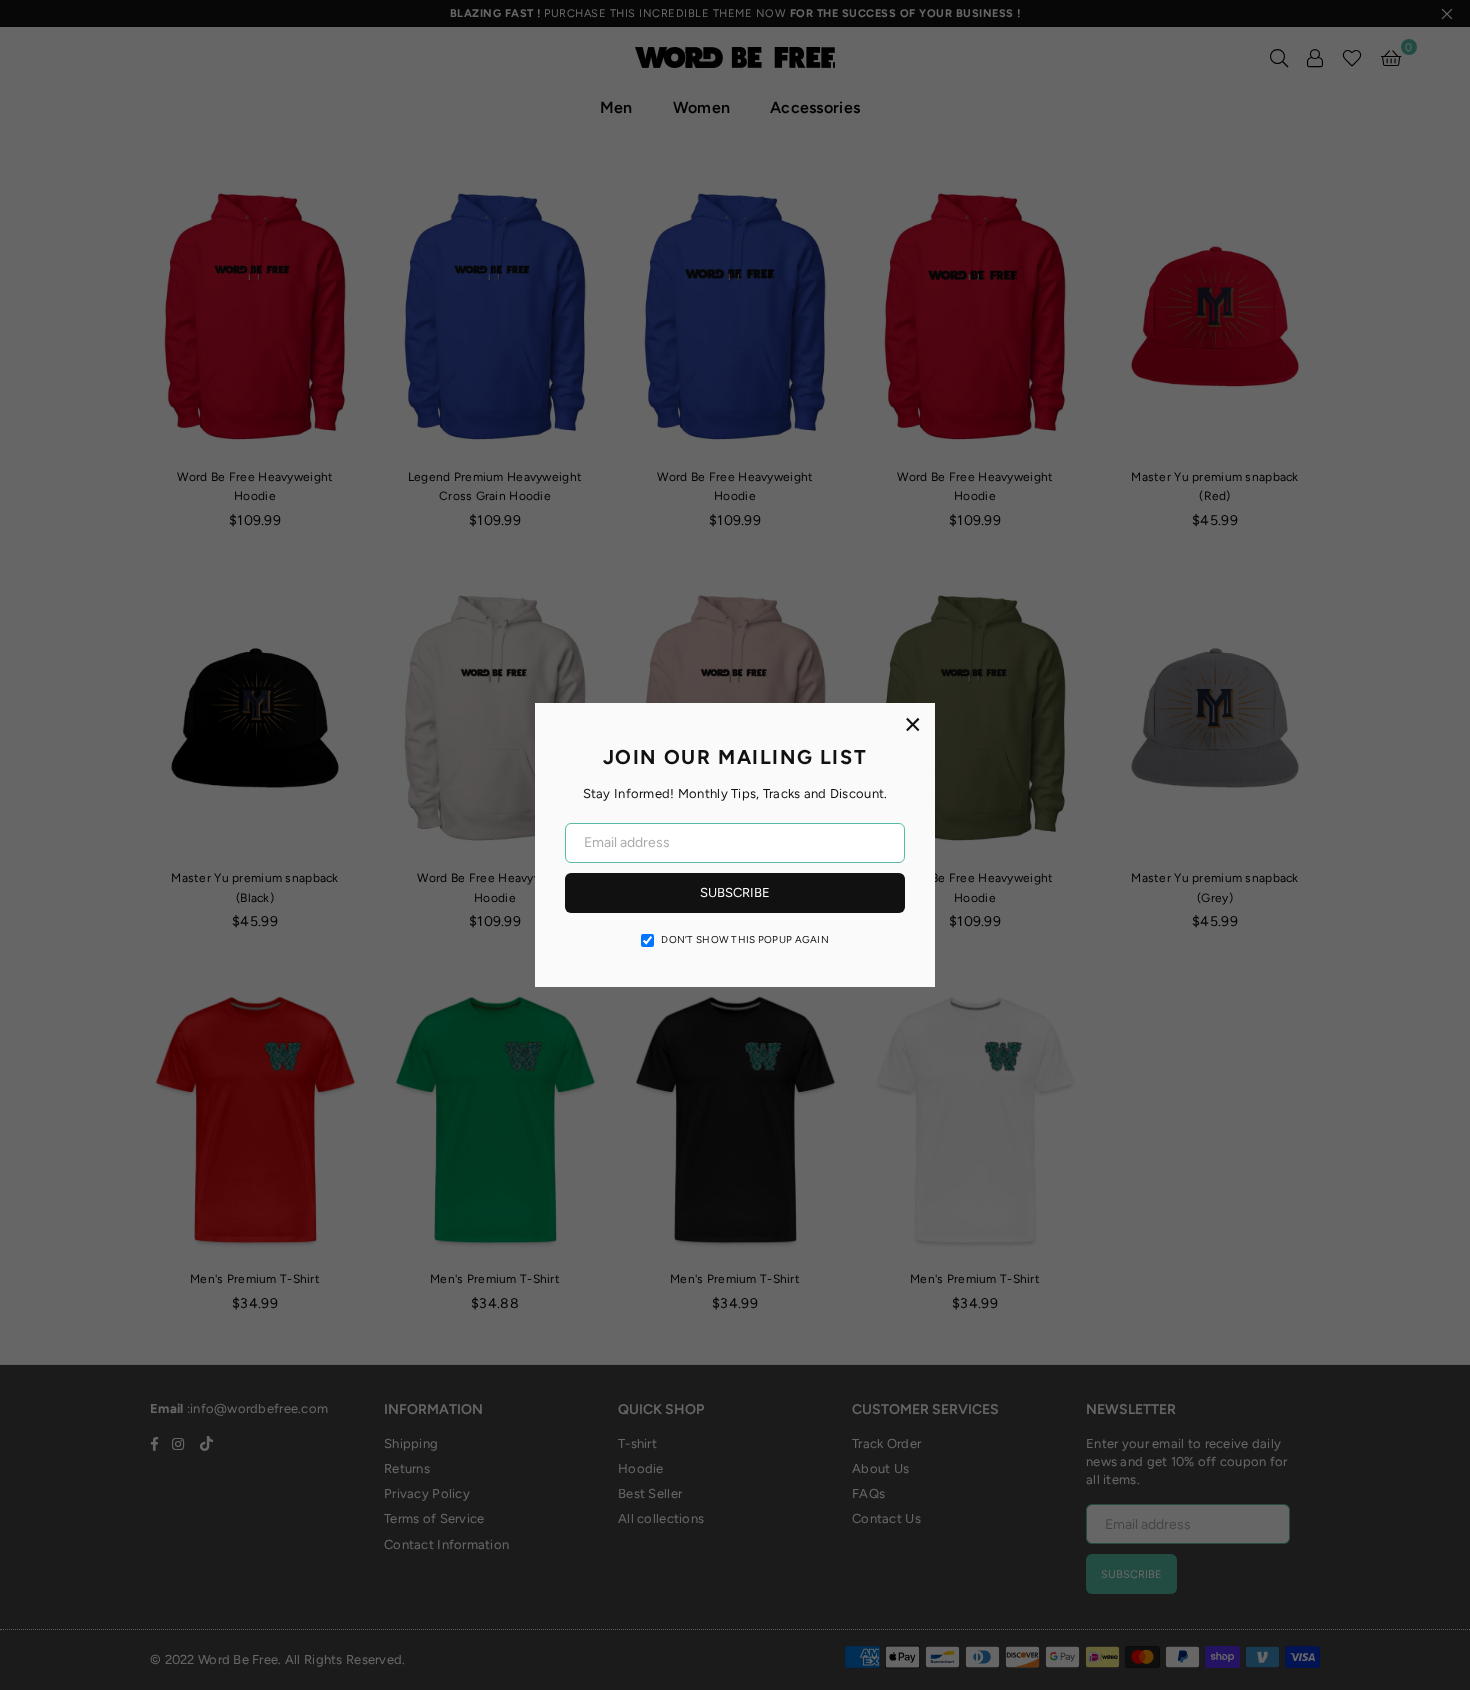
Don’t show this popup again (745, 939)
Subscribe (735, 892)
